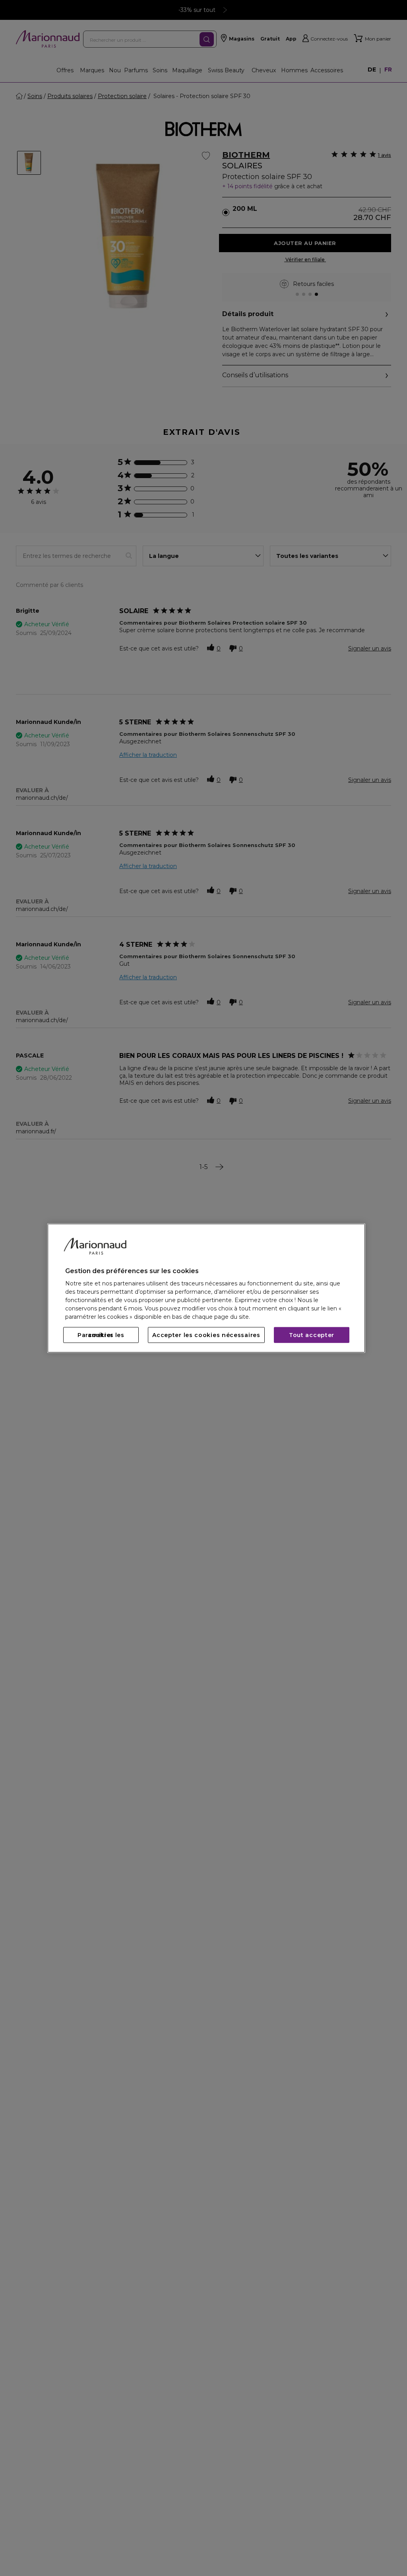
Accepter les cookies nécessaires (206, 1335)
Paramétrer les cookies (101, 1335)
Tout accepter (312, 1335)
